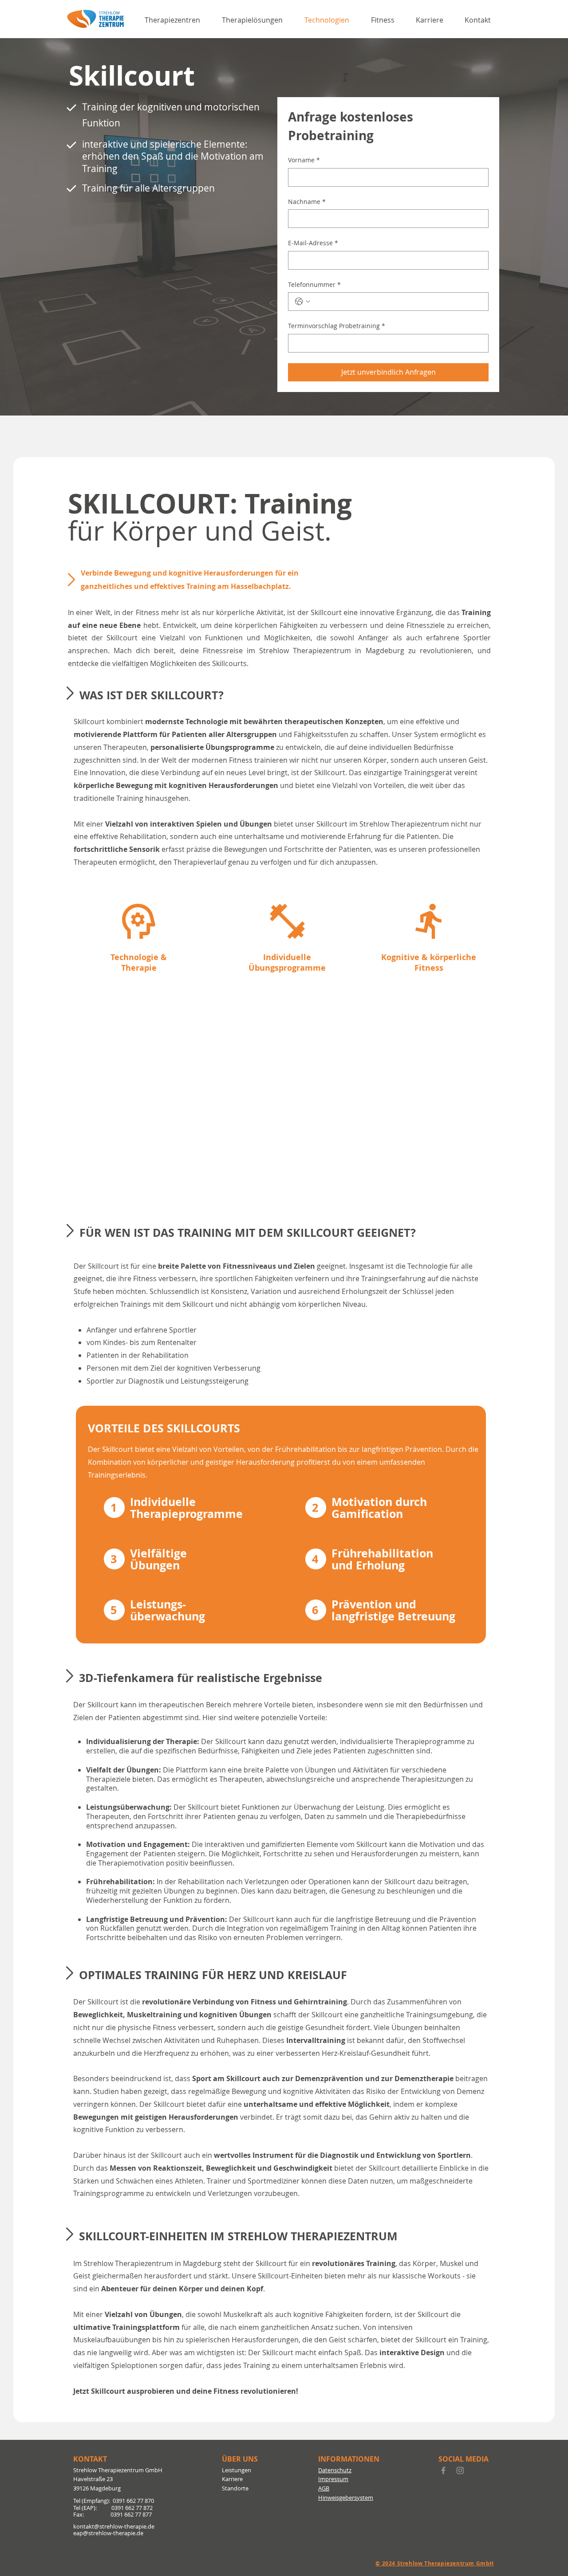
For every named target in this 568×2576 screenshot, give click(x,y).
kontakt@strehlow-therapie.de (114, 2526)
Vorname (304, 160)
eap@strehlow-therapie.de (108, 2533)
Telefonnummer (314, 284)
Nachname (307, 202)
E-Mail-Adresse (313, 243)
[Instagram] (460, 2470)
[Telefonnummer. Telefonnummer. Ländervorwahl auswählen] (303, 302)
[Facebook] (443, 2470)
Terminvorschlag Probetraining (337, 326)
